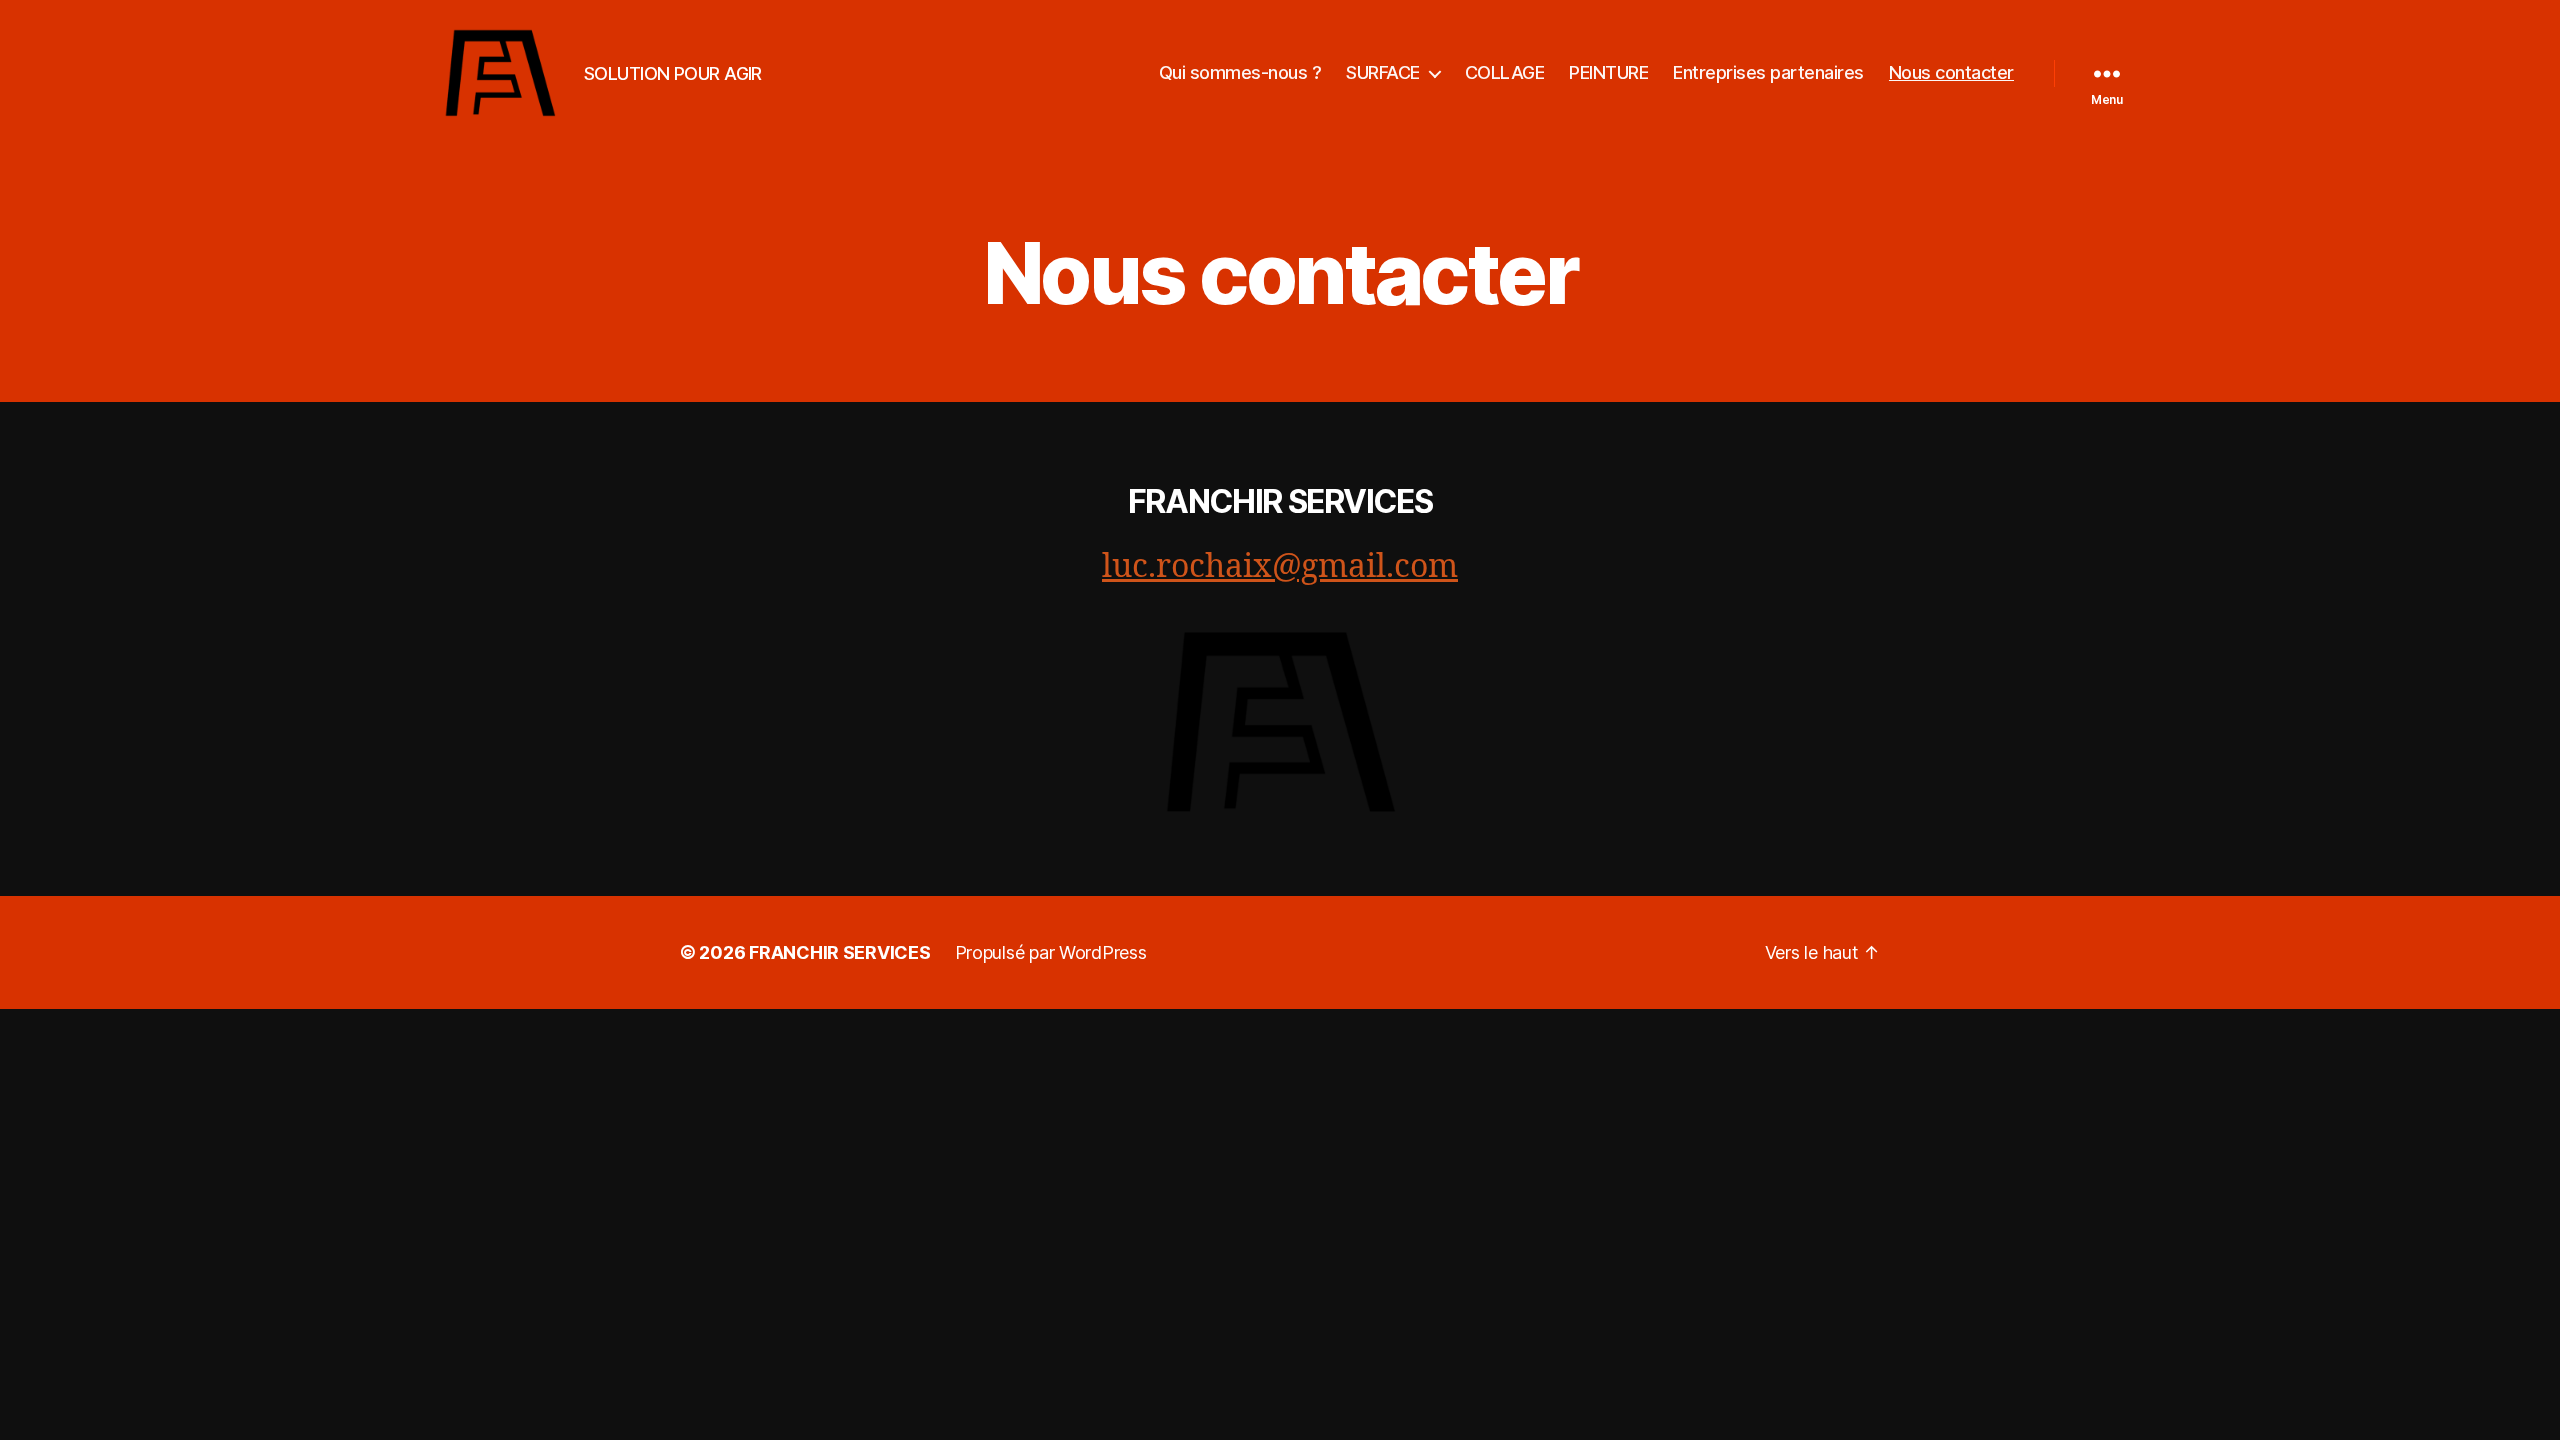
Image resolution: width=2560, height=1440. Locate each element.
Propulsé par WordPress (1051, 952)
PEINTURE (1608, 72)
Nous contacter (1951, 72)
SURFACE (1383, 72)
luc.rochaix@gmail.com (1280, 567)
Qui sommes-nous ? (1240, 72)
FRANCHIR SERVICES (1280, 501)
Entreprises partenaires (1768, 72)
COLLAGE (1505, 72)
